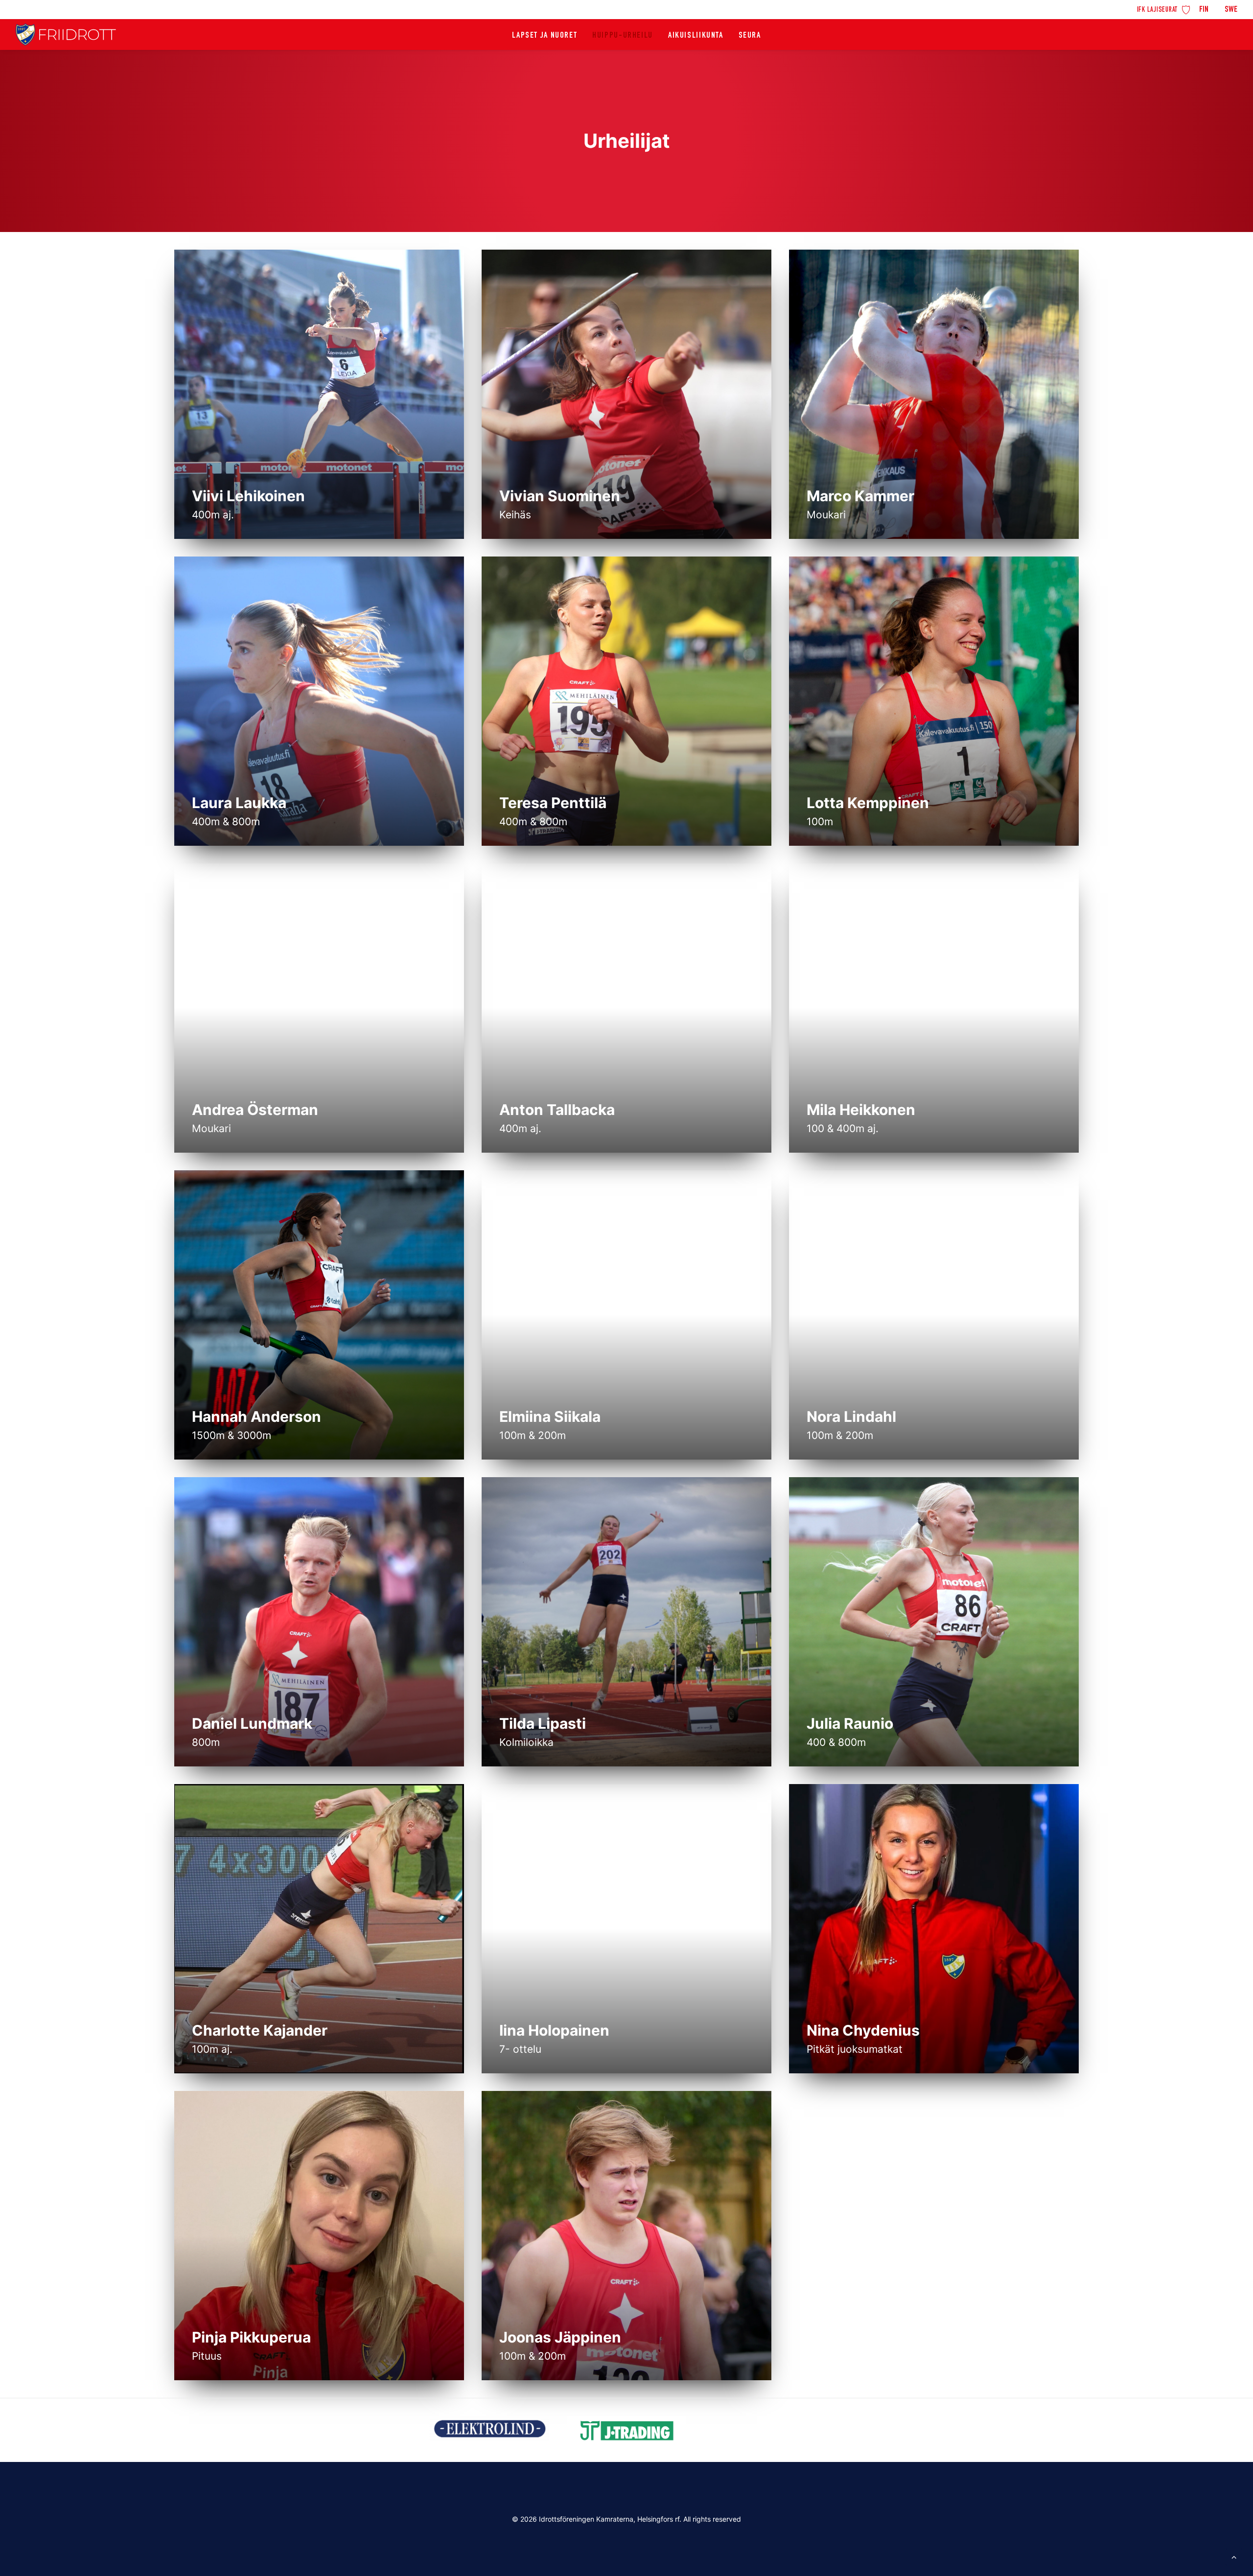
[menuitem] (1164, 9)
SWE (1231, 10)
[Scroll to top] (1234, 2556)
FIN (1204, 10)
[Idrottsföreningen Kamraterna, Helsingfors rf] (66, 35)
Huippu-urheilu (623, 36)
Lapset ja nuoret (545, 36)
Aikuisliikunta (696, 36)
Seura (750, 36)
